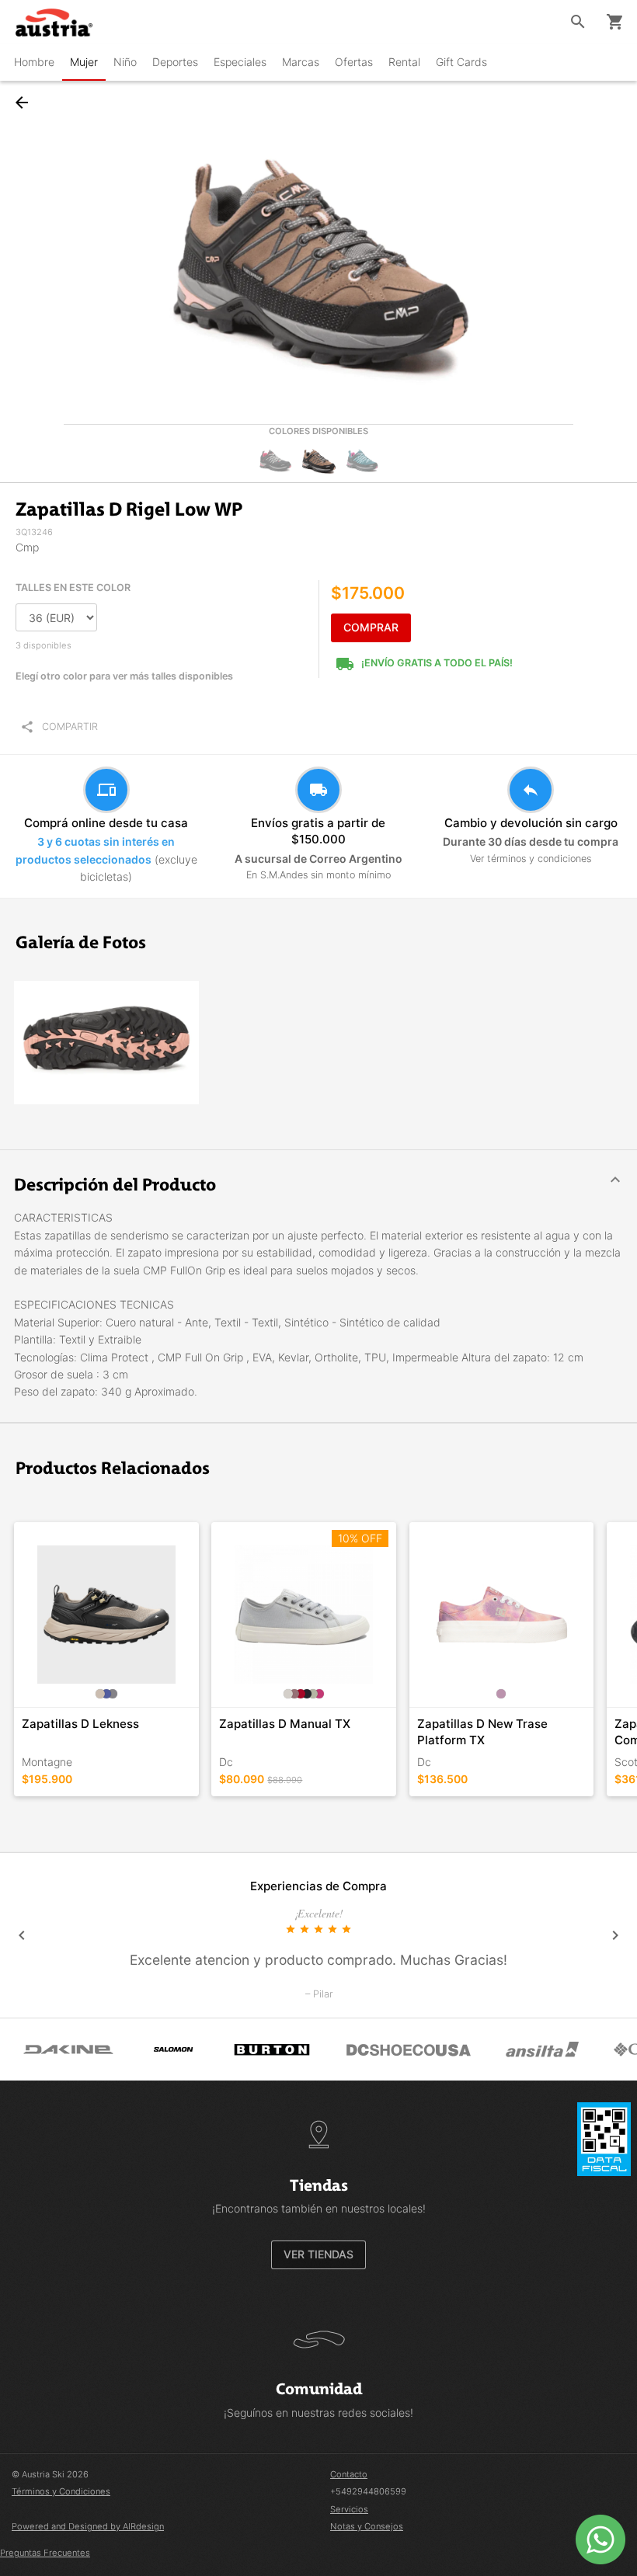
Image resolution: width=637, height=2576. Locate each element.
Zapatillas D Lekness (80, 1724)
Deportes (175, 62)
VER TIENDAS (318, 2254)
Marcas (301, 62)
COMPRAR (371, 627)
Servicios (349, 2509)
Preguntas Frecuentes (45, 2553)
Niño (125, 62)
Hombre (34, 62)
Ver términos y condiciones (531, 859)
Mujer (84, 62)
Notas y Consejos (367, 2526)
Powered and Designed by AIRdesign (88, 2526)
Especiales (240, 62)
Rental (404, 62)
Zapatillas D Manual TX (285, 1724)
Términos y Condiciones (61, 2491)
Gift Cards (461, 62)
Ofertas (354, 62)
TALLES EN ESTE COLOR (73, 588)
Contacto (349, 2474)
